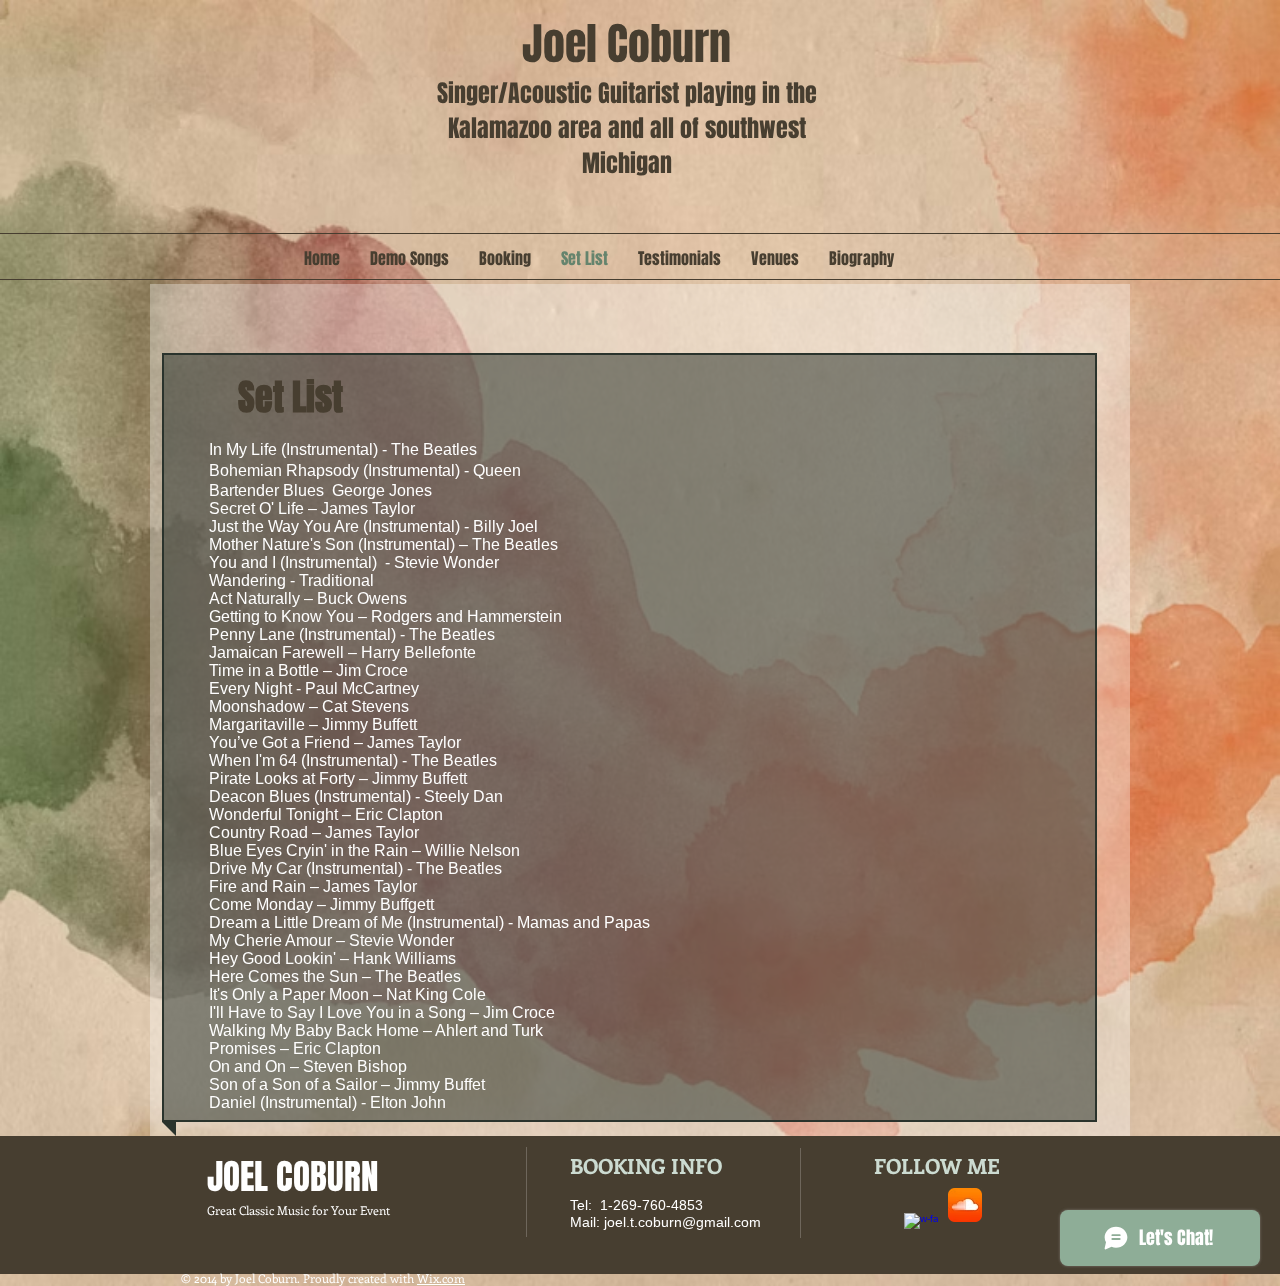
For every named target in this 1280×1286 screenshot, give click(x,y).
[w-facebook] (921, 1230)
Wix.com (441, 1278)
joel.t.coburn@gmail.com (682, 1222)
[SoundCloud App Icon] (965, 1205)
